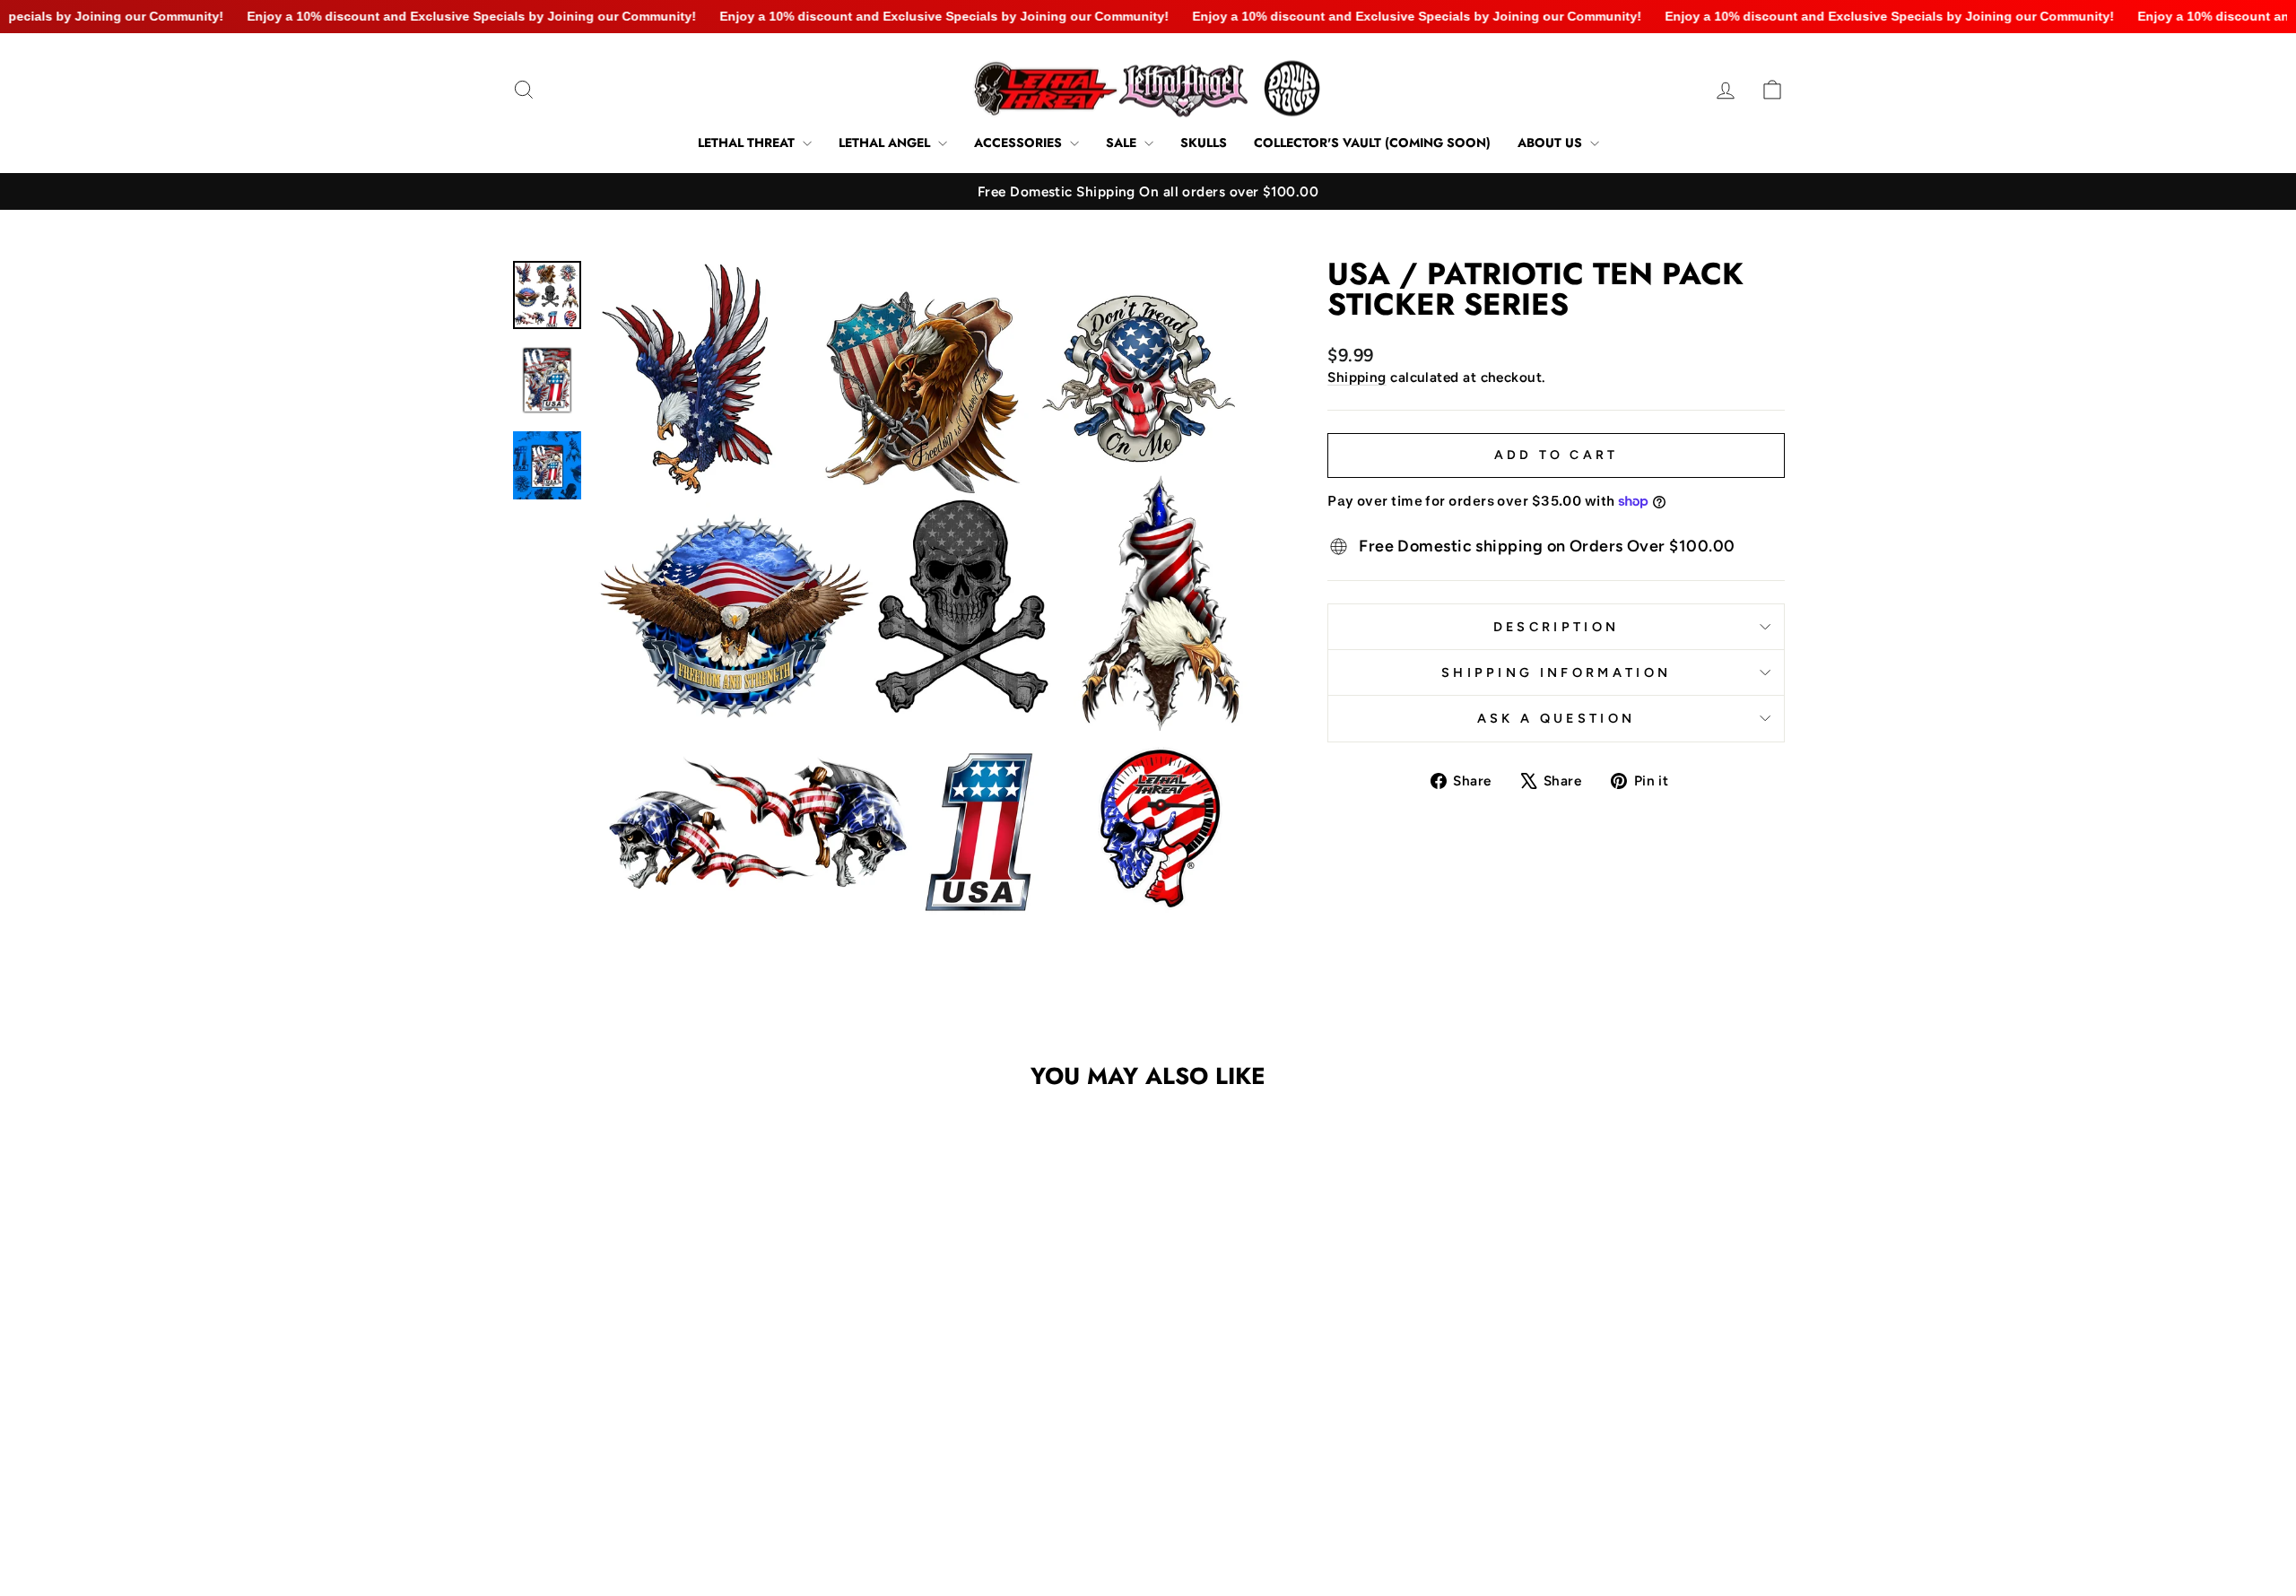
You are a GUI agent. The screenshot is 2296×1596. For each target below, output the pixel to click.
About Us (1552, 143)
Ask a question (1556, 718)
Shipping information (1556, 672)
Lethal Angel (886, 143)
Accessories (1020, 143)
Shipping (1357, 377)
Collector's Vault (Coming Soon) (1372, 143)
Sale (1123, 143)
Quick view (663, 1414)
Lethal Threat (748, 143)
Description (1557, 627)
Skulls (1204, 143)
